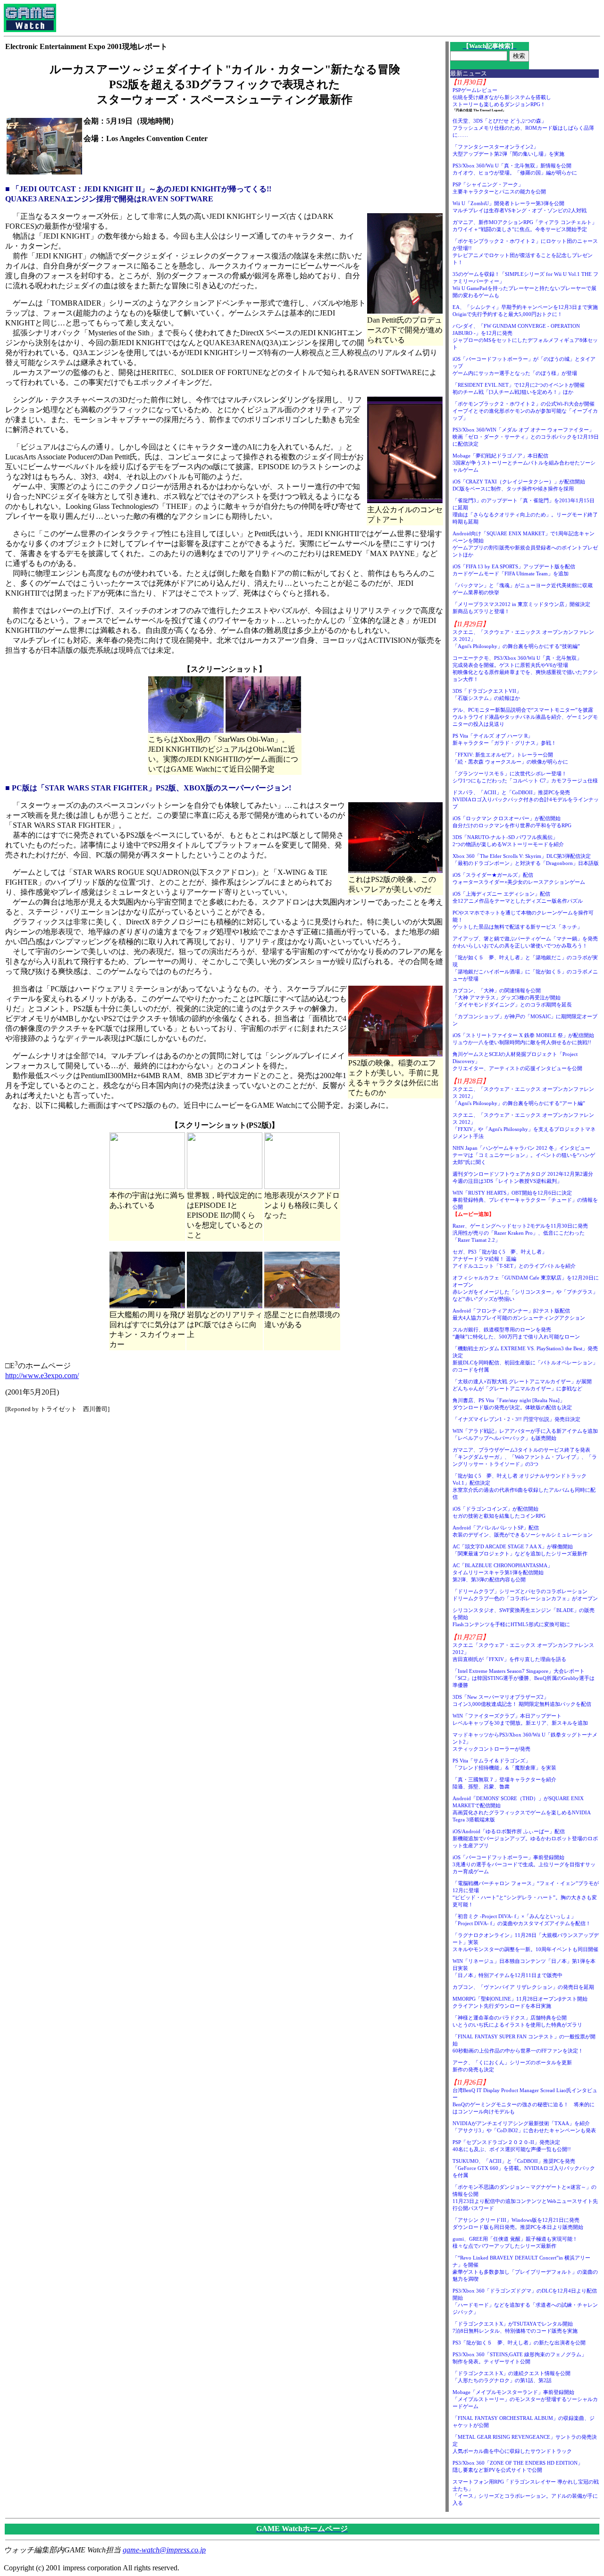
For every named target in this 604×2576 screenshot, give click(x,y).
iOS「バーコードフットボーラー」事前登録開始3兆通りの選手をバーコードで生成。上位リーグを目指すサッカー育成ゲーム (524, 1864)
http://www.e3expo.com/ (42, 1375)
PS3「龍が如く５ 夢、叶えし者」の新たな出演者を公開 (519, 2343)
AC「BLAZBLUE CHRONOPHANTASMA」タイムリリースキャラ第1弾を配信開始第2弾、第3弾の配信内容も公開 (503, 1572)
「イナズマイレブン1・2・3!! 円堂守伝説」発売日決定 (516, 1419)
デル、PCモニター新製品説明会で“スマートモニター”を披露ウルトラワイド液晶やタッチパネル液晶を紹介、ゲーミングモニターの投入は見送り (525, 717)
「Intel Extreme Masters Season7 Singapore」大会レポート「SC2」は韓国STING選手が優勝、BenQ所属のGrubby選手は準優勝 (524, 1678)
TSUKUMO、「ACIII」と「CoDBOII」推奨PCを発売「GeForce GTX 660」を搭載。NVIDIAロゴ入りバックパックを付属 (524, 2168)
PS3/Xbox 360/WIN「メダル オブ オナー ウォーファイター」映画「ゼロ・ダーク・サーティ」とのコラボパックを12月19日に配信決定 (526, 437)
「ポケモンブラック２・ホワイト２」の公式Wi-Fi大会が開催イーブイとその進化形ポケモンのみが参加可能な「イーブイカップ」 (525, 411)
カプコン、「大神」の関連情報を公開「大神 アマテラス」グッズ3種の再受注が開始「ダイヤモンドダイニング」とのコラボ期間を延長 (512, 997)
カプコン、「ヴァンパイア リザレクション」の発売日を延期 (523, 1987)
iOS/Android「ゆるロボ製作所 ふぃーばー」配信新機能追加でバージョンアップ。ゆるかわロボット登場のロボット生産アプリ (525, 1838)
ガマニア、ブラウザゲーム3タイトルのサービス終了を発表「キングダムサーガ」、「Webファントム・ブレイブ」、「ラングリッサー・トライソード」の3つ (525, 1457)
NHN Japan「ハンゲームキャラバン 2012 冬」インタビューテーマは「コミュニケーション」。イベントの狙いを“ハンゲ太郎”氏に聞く (524, 1155)
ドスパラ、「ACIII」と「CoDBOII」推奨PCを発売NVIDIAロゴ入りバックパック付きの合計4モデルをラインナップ (526, 799)
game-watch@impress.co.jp (164, 2550)
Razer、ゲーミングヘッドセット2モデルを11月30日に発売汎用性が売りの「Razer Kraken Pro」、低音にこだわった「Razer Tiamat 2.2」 (520, 1233)
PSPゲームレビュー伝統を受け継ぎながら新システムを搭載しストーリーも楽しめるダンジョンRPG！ (502, 97)
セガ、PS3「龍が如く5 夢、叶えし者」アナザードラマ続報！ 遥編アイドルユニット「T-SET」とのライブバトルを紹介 (514, 1259)
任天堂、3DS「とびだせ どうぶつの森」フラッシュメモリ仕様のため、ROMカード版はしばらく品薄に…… (523, 128)
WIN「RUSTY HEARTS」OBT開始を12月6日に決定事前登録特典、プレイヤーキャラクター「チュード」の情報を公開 (525, 1200)
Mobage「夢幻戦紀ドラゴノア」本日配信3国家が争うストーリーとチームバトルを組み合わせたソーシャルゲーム (524, 463)
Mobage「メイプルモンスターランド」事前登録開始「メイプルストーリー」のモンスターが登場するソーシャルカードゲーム (525, 2399)
